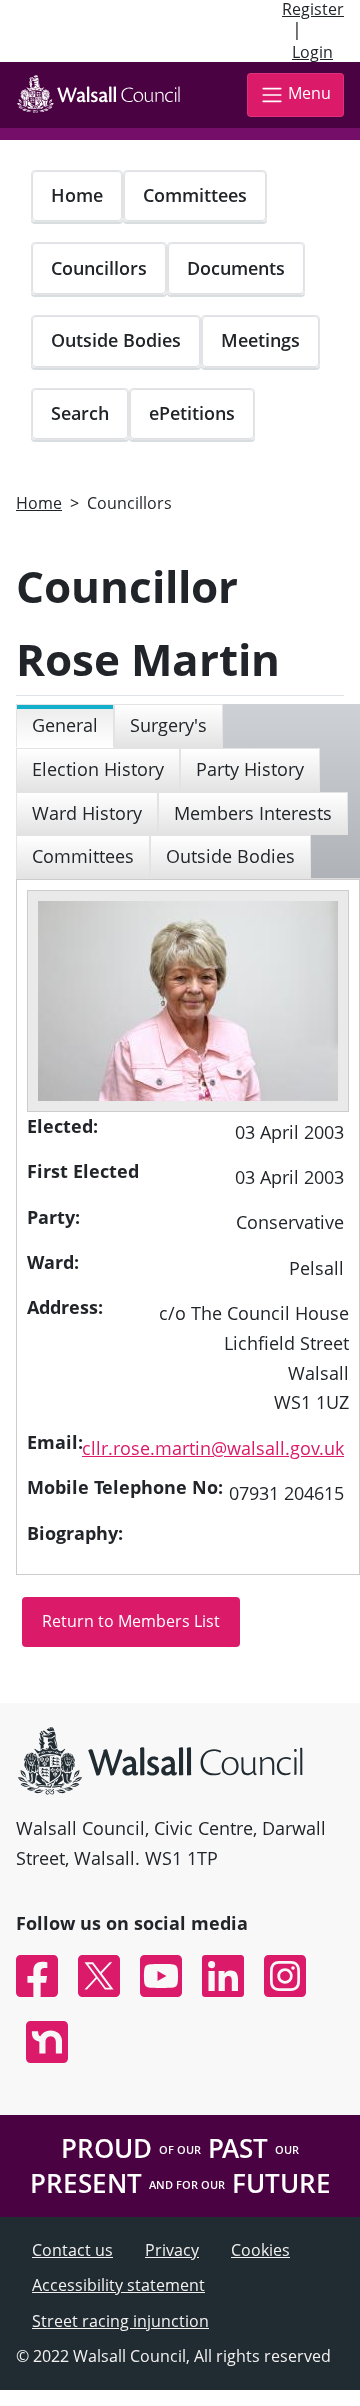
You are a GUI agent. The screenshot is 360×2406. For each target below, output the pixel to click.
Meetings (260, 340)
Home (77, 195)
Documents (236, 268)
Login (312, 52)
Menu (309, 93)
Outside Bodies (116, 340)
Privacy (172, 2250)
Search (80, 413)
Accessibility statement (118, 2285)
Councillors (99, 268)
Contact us (72, 2250)
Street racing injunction (120, 2321)
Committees (195, 195)
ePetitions (192, 413)
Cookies (260, 2250)
